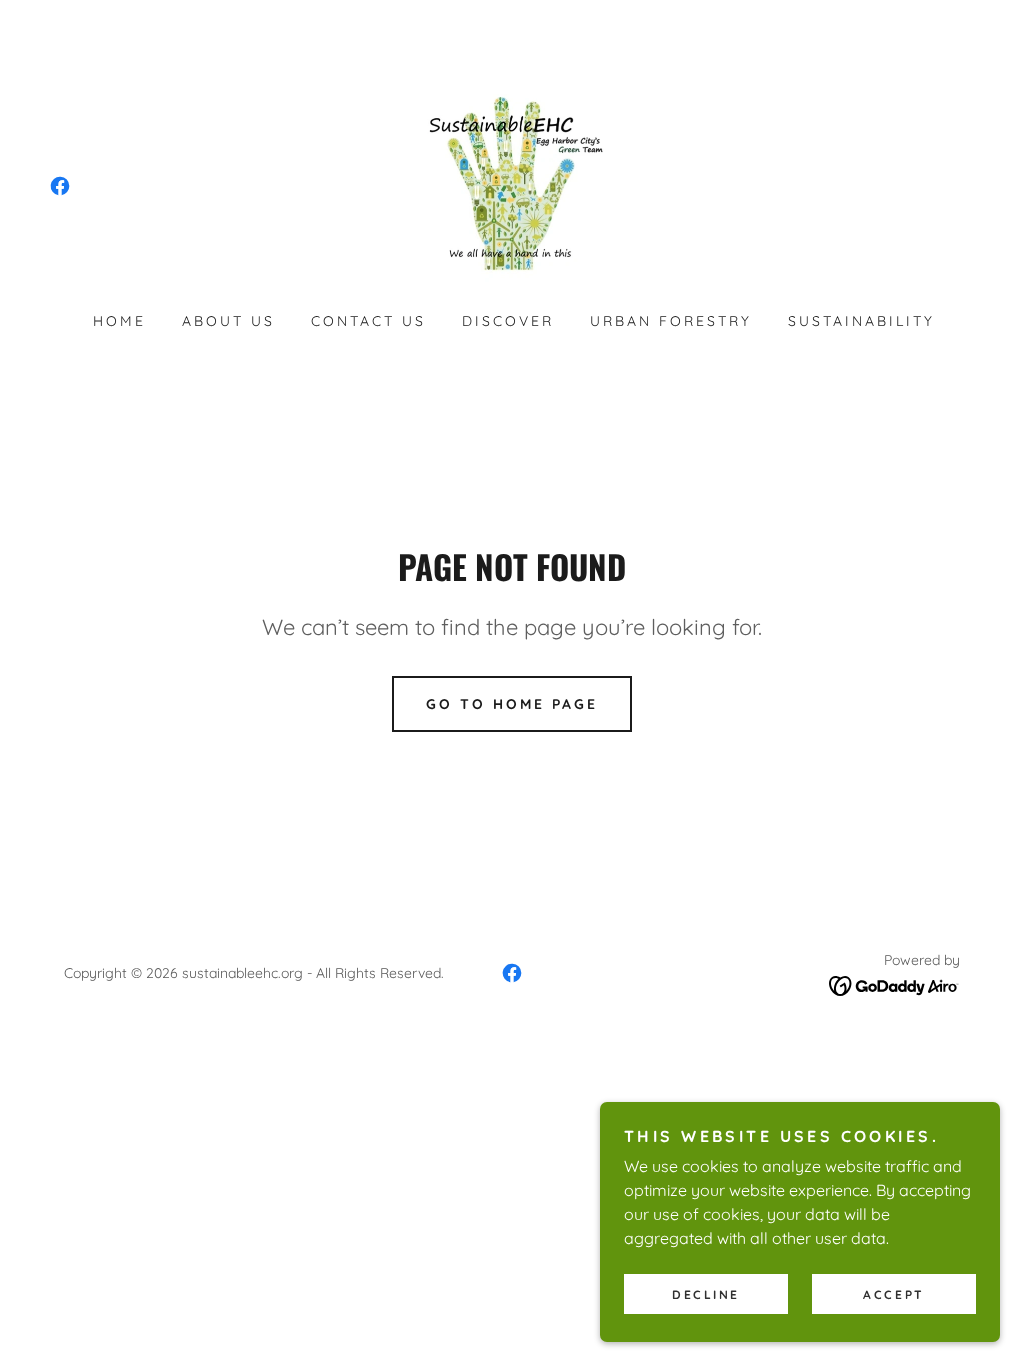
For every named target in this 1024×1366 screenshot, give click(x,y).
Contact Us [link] (368, 321)
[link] (60, 186)
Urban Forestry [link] (671, 321)
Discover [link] (508, 321)
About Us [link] (228, 321)
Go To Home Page (512, 704)
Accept (893, 1294)
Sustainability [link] (861, 321)
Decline (706, 1294)
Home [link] (119, 321)
